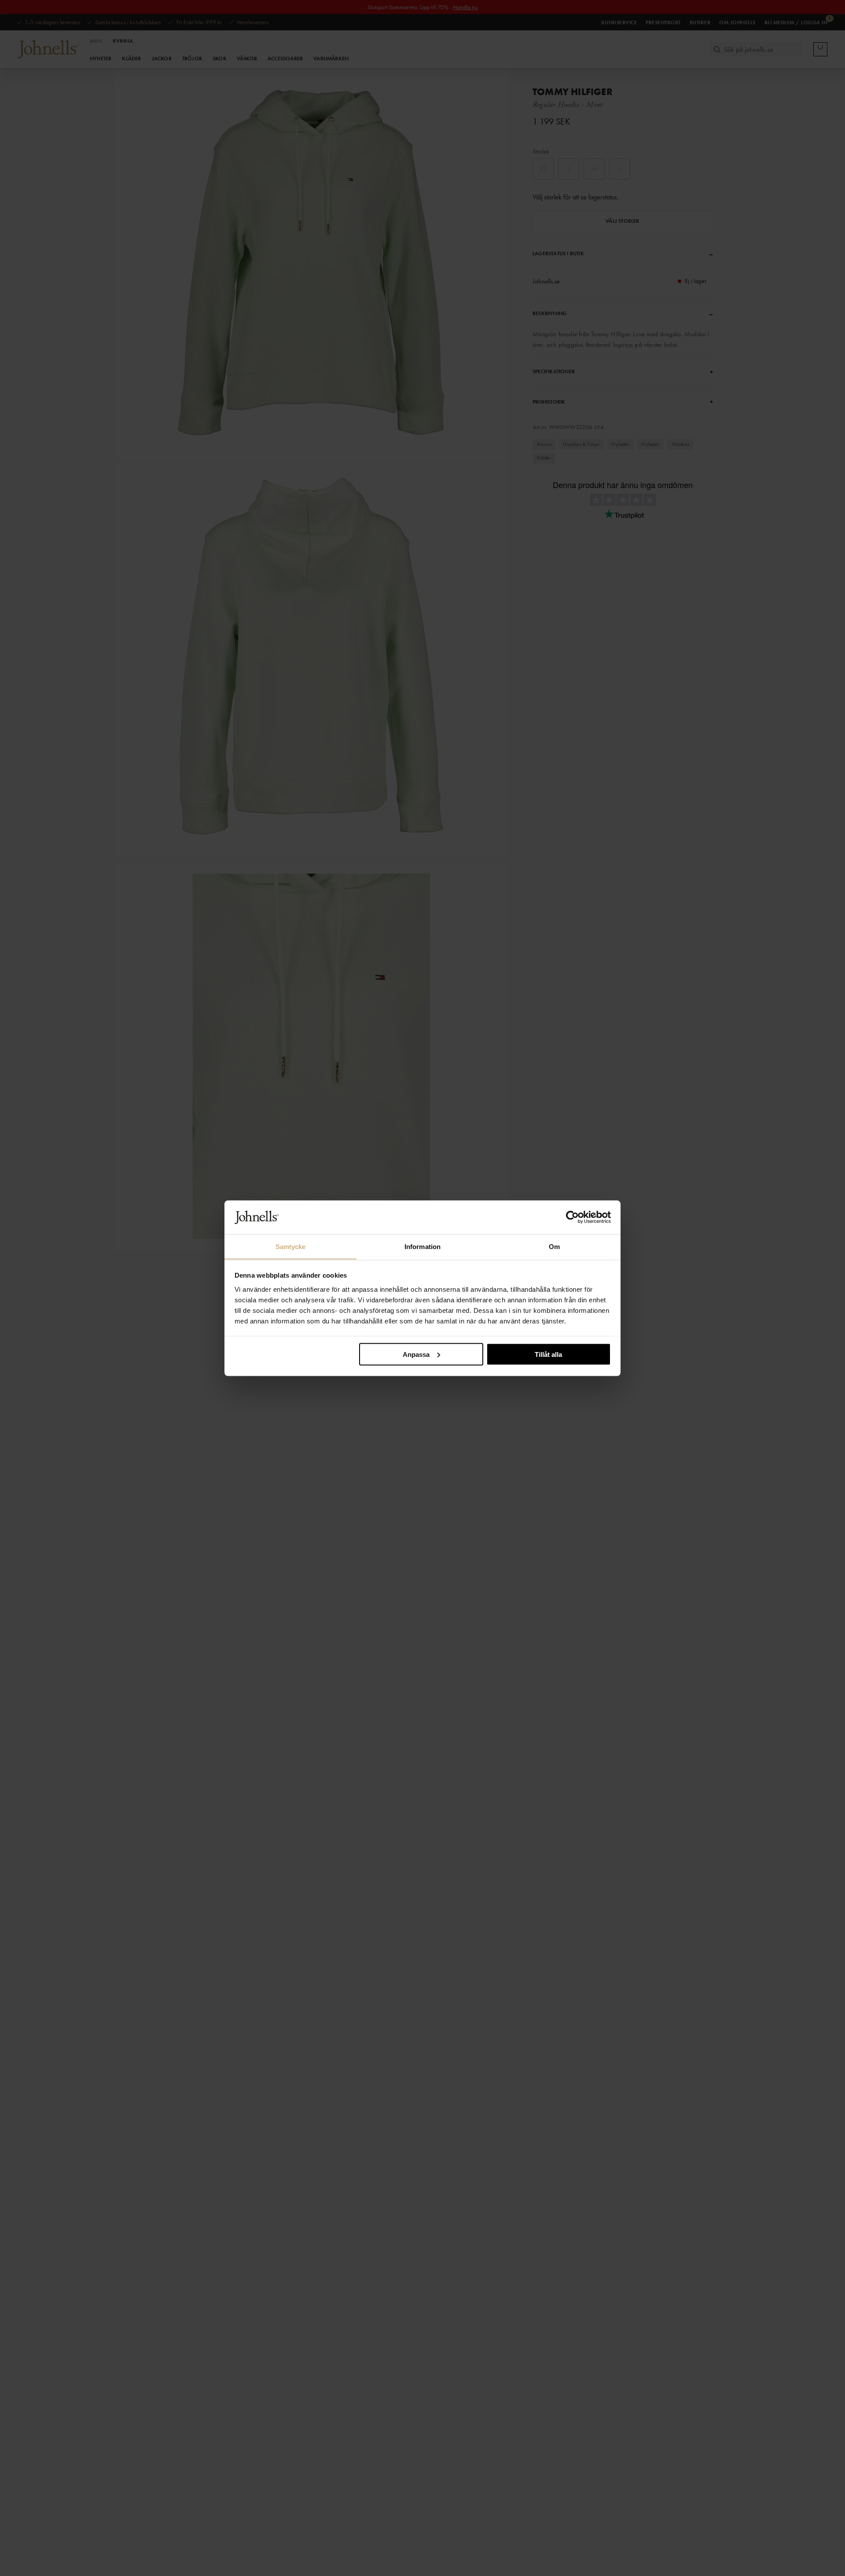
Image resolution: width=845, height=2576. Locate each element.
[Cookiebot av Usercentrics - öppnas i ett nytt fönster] (572, 1217)
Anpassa (416, 1354)
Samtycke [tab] (291, 1246)
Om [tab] (554, 1246)
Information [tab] (422, 1246)
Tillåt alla (548, 1354)
